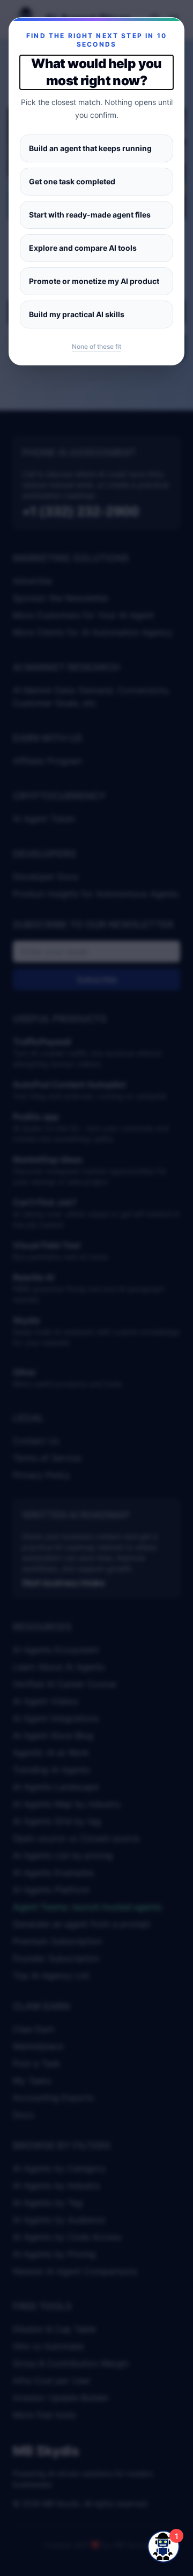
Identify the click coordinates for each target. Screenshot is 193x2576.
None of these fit (96, 346)
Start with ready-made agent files (90, 215)
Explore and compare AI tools (83, 248)
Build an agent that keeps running (90, 148)
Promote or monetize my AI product (94, 281)
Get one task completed (72, 181)
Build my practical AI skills (77, 314)
